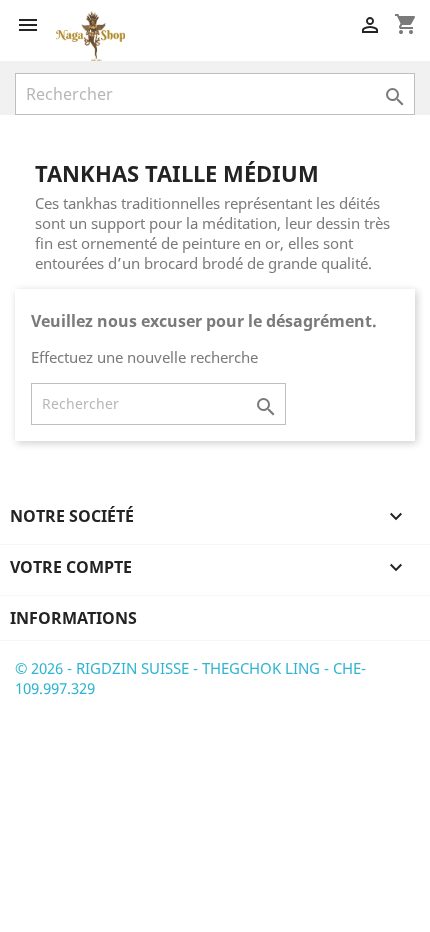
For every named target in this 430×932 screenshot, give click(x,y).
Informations (73, 618)
